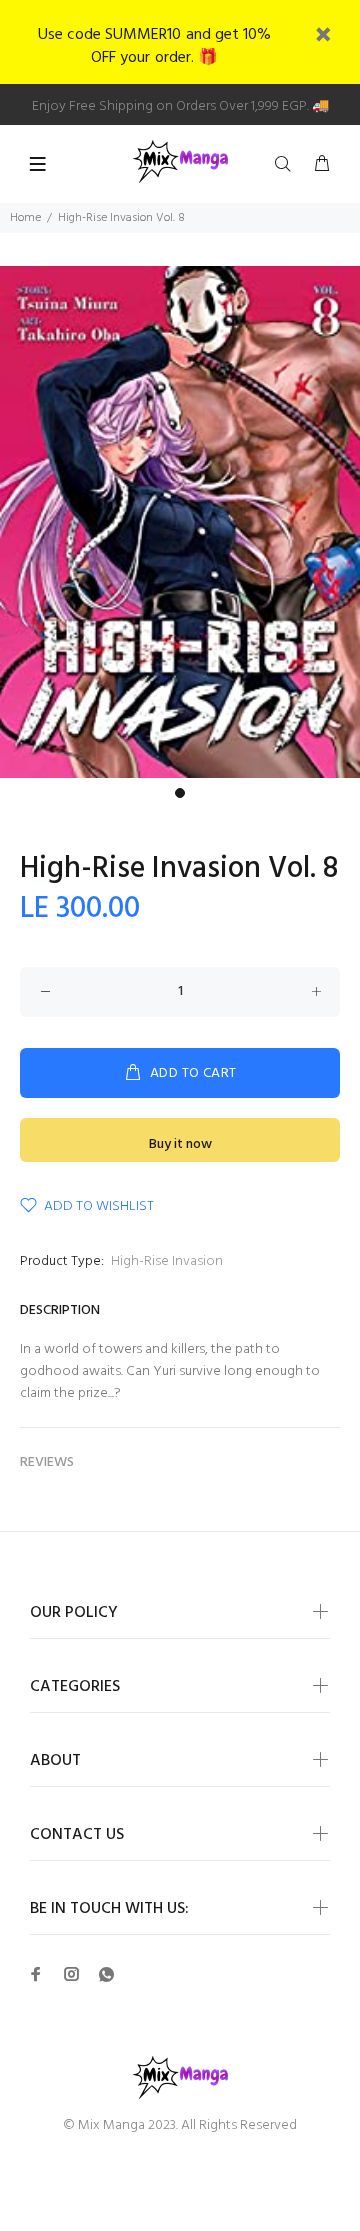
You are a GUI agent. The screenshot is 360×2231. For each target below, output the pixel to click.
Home (25, 218)
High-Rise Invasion (167, 1261)
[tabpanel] (180, 522)
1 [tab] (180, 793)
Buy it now (180, 1144)
